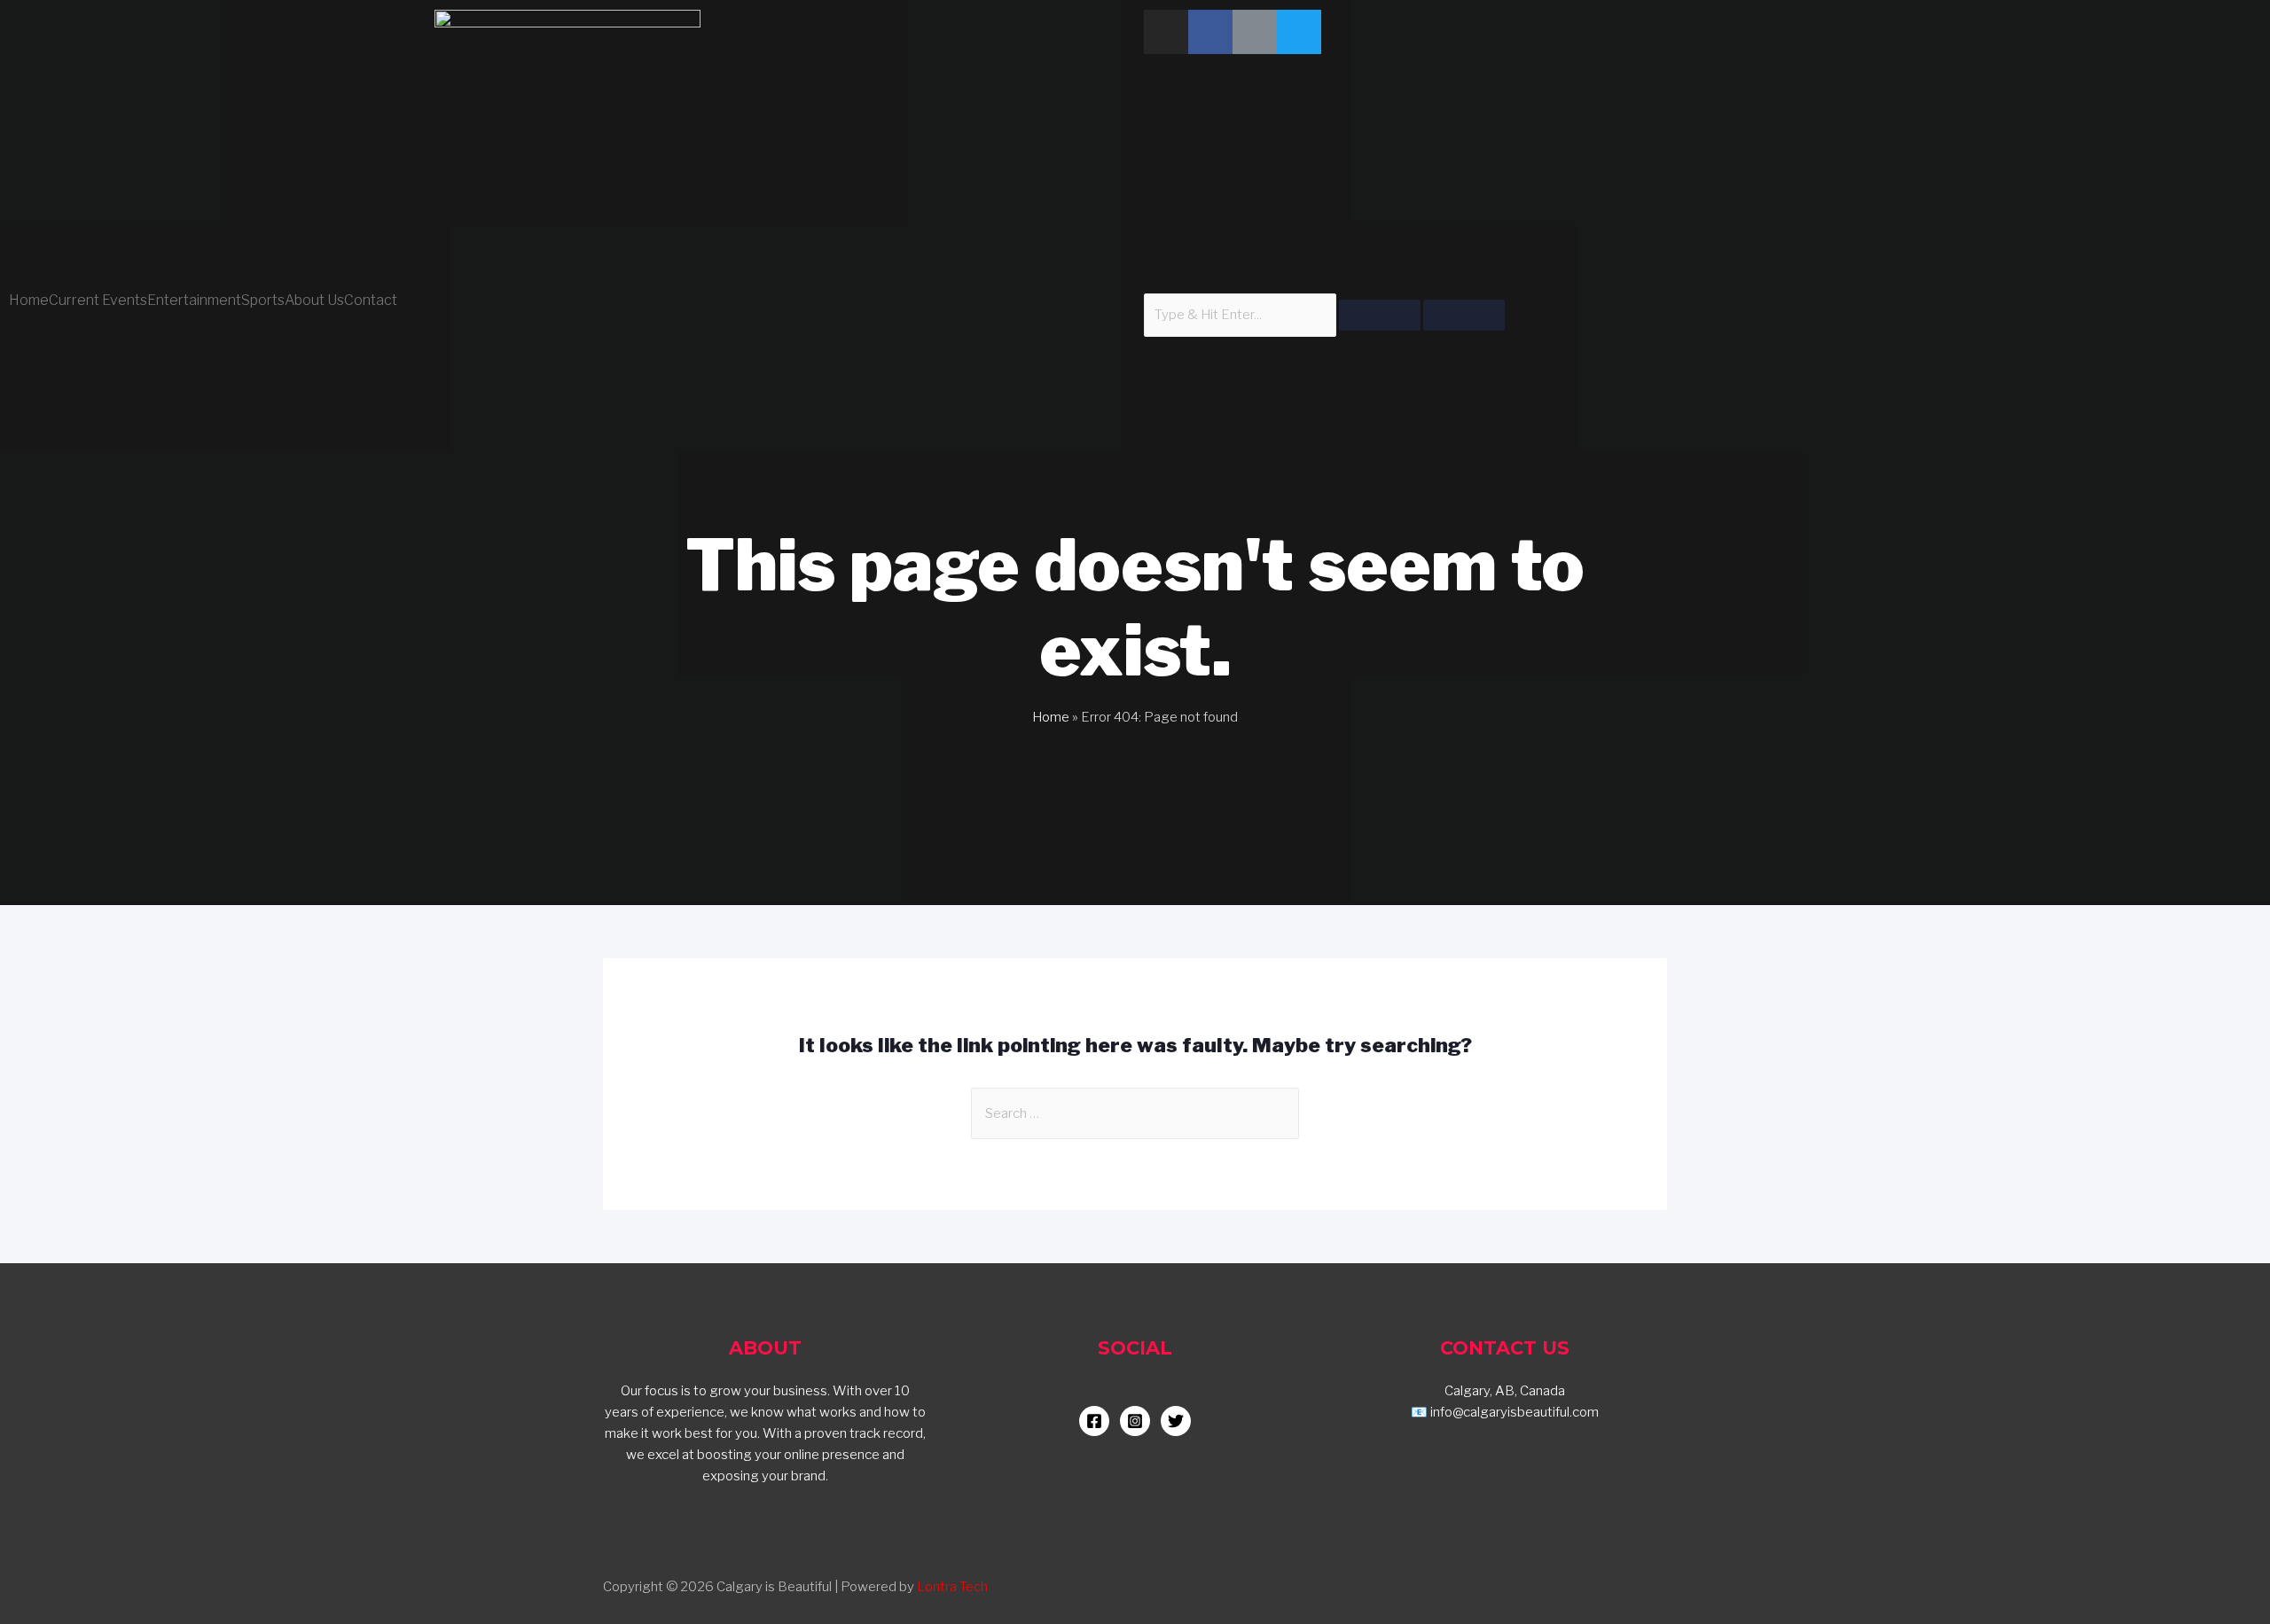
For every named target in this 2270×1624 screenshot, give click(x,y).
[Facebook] (1210, 32)
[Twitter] (1299, 32)
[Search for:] (1135, 1113)
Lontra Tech (952, 1587)
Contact (371, 301)
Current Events (98, 301)
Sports (263, 301)
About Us (314, 301)
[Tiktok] (1255, 32)
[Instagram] (1166, 32)
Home (29, 301)
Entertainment (194, 301)
